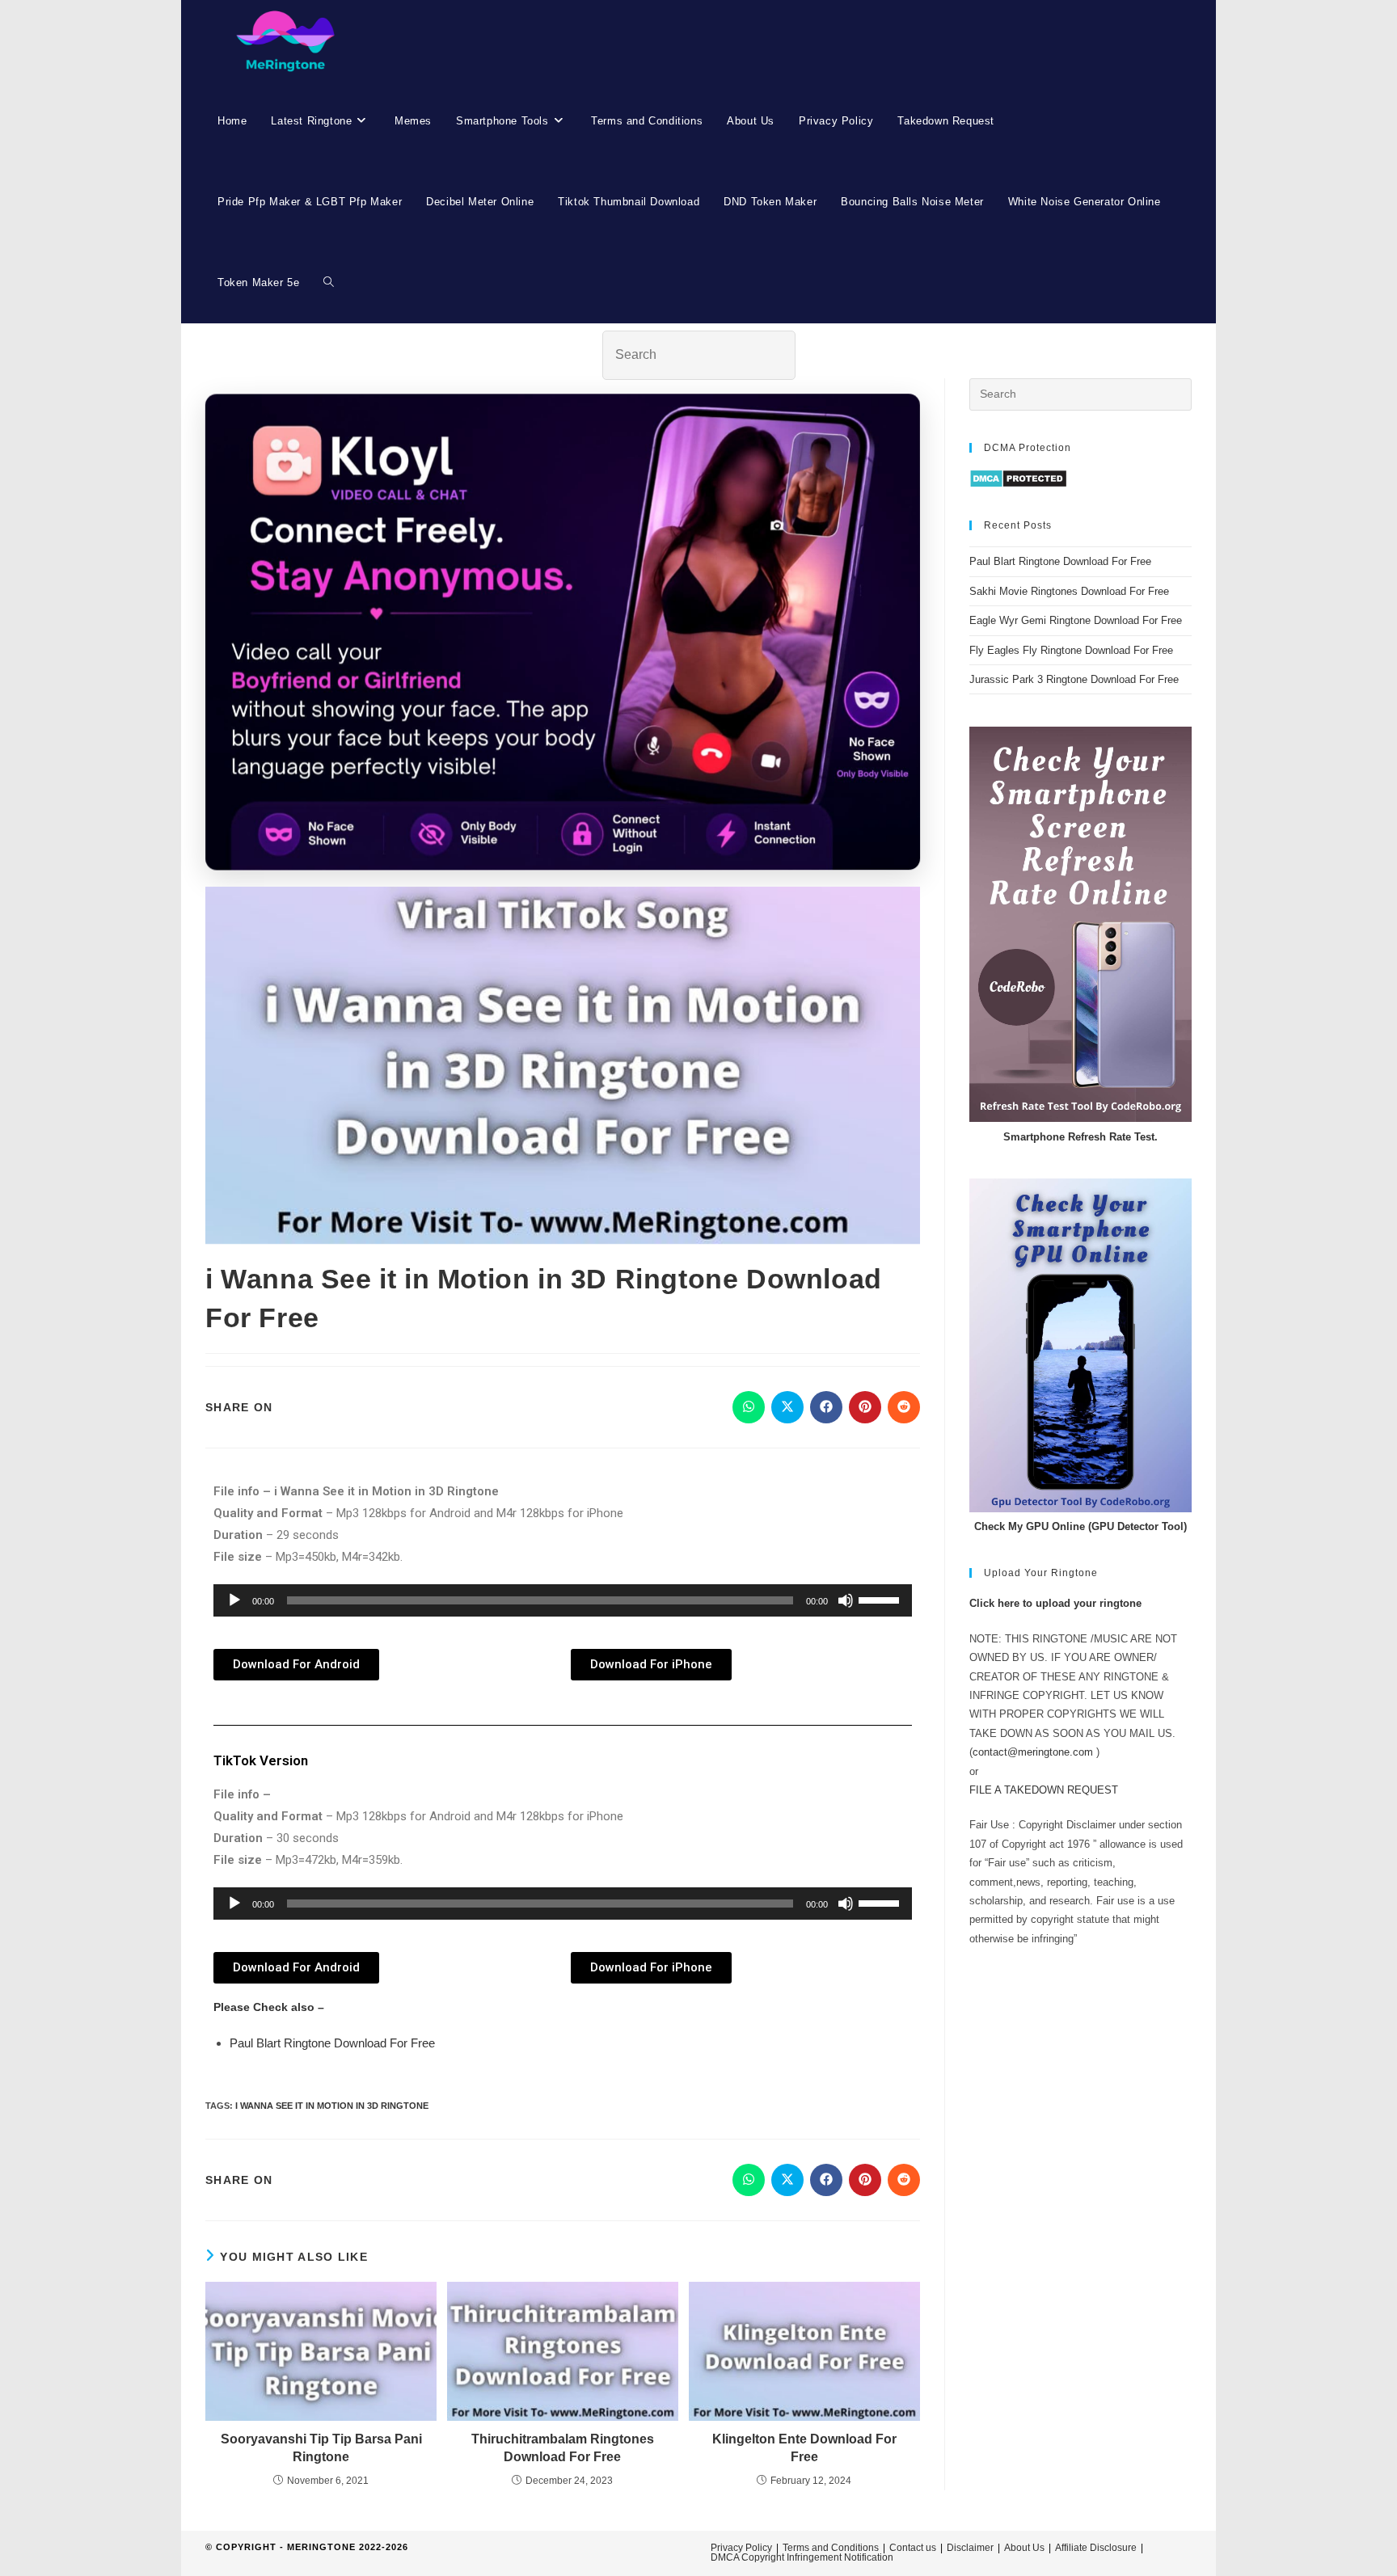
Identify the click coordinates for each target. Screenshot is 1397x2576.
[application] (563, 1600)
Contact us (913, 2548)
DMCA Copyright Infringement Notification (802, 2557)
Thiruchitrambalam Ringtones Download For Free (563, 2448)
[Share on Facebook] (826, 1407)
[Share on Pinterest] (865, 1407)
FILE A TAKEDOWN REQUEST (1044, 1790)
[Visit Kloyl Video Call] (563, 632)
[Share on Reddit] (904, 1407)
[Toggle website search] (329, 283)
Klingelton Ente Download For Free (804, 2448)
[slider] (881, 1599)
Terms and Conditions (831, 2548)
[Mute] (846, 1600)
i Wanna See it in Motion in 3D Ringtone (332, 2106)
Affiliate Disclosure (1096, 2548)
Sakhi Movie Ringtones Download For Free (1069, 591)
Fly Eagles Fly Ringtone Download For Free (1071, 650)
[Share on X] (787, 1407)
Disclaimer (970, 2548)
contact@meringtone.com (1033, 1752)
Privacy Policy (741, 2548)
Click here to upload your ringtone (1055, 1603)
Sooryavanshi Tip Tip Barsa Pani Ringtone (321, 2448)
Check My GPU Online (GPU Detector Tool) (1080, 1526)
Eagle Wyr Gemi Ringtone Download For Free (1076, 620)
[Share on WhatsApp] (749, 1407)
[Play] (234, 1600)
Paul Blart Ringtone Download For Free (332, 2043)
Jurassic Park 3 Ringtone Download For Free (1074, 679)
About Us (1024, 2548)
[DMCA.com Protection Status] (1018, 478)
